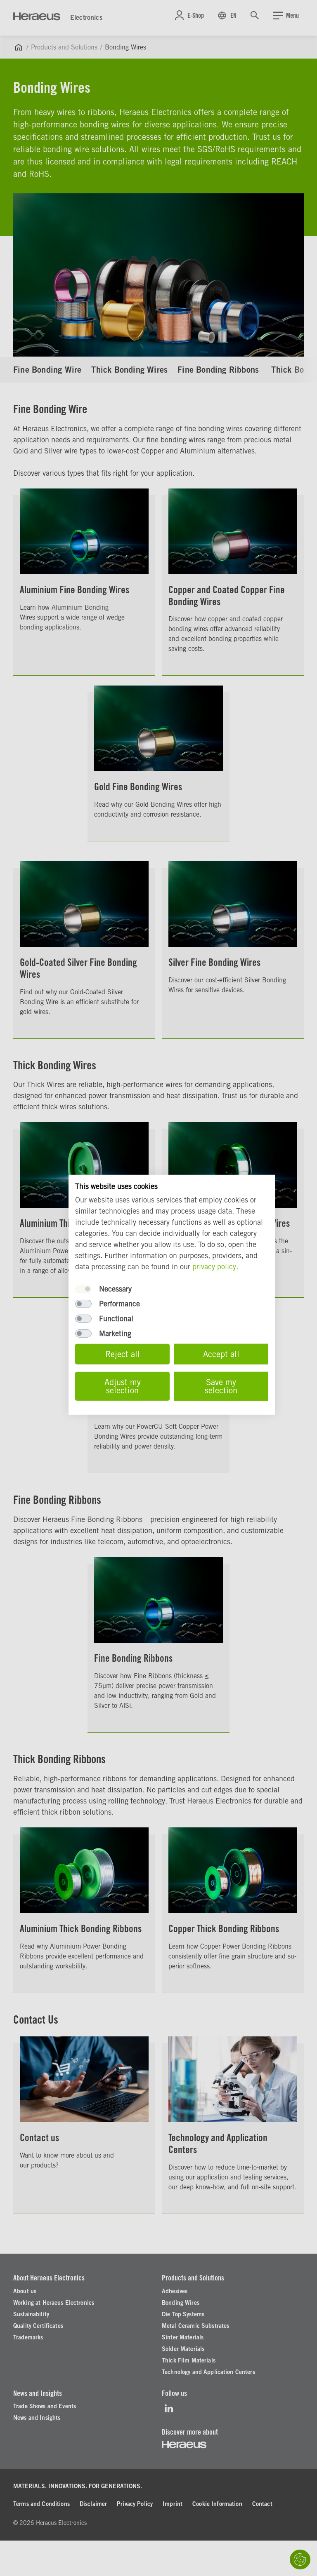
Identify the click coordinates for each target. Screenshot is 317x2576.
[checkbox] (83, 1289)
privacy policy (214, 1267)
